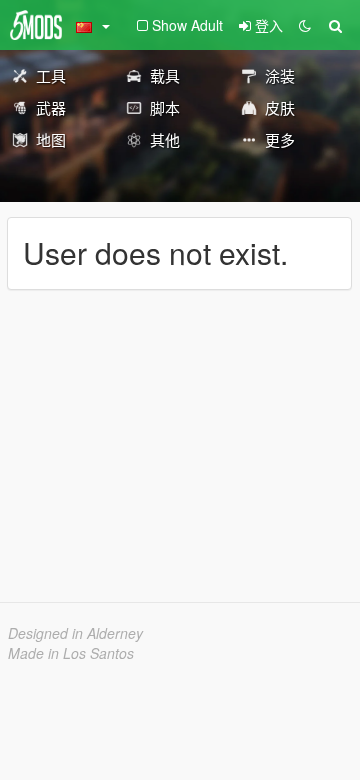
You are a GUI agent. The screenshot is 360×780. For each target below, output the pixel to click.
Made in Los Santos (71, 653)
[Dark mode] (305, 25)
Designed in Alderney (75, 633)
